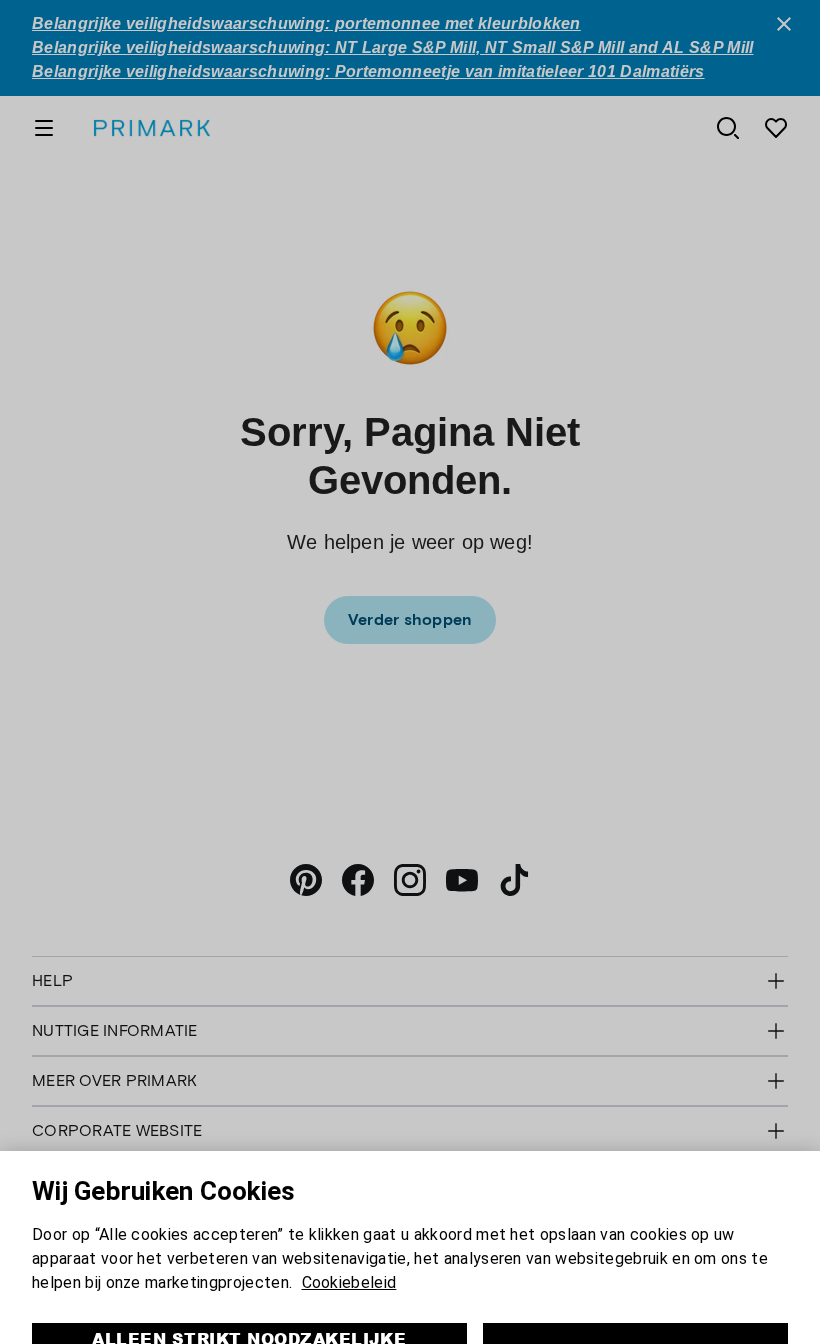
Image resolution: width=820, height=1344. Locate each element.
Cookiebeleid (349, 1216)
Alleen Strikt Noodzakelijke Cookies (249, 1284)
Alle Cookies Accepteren (635, 1284)
